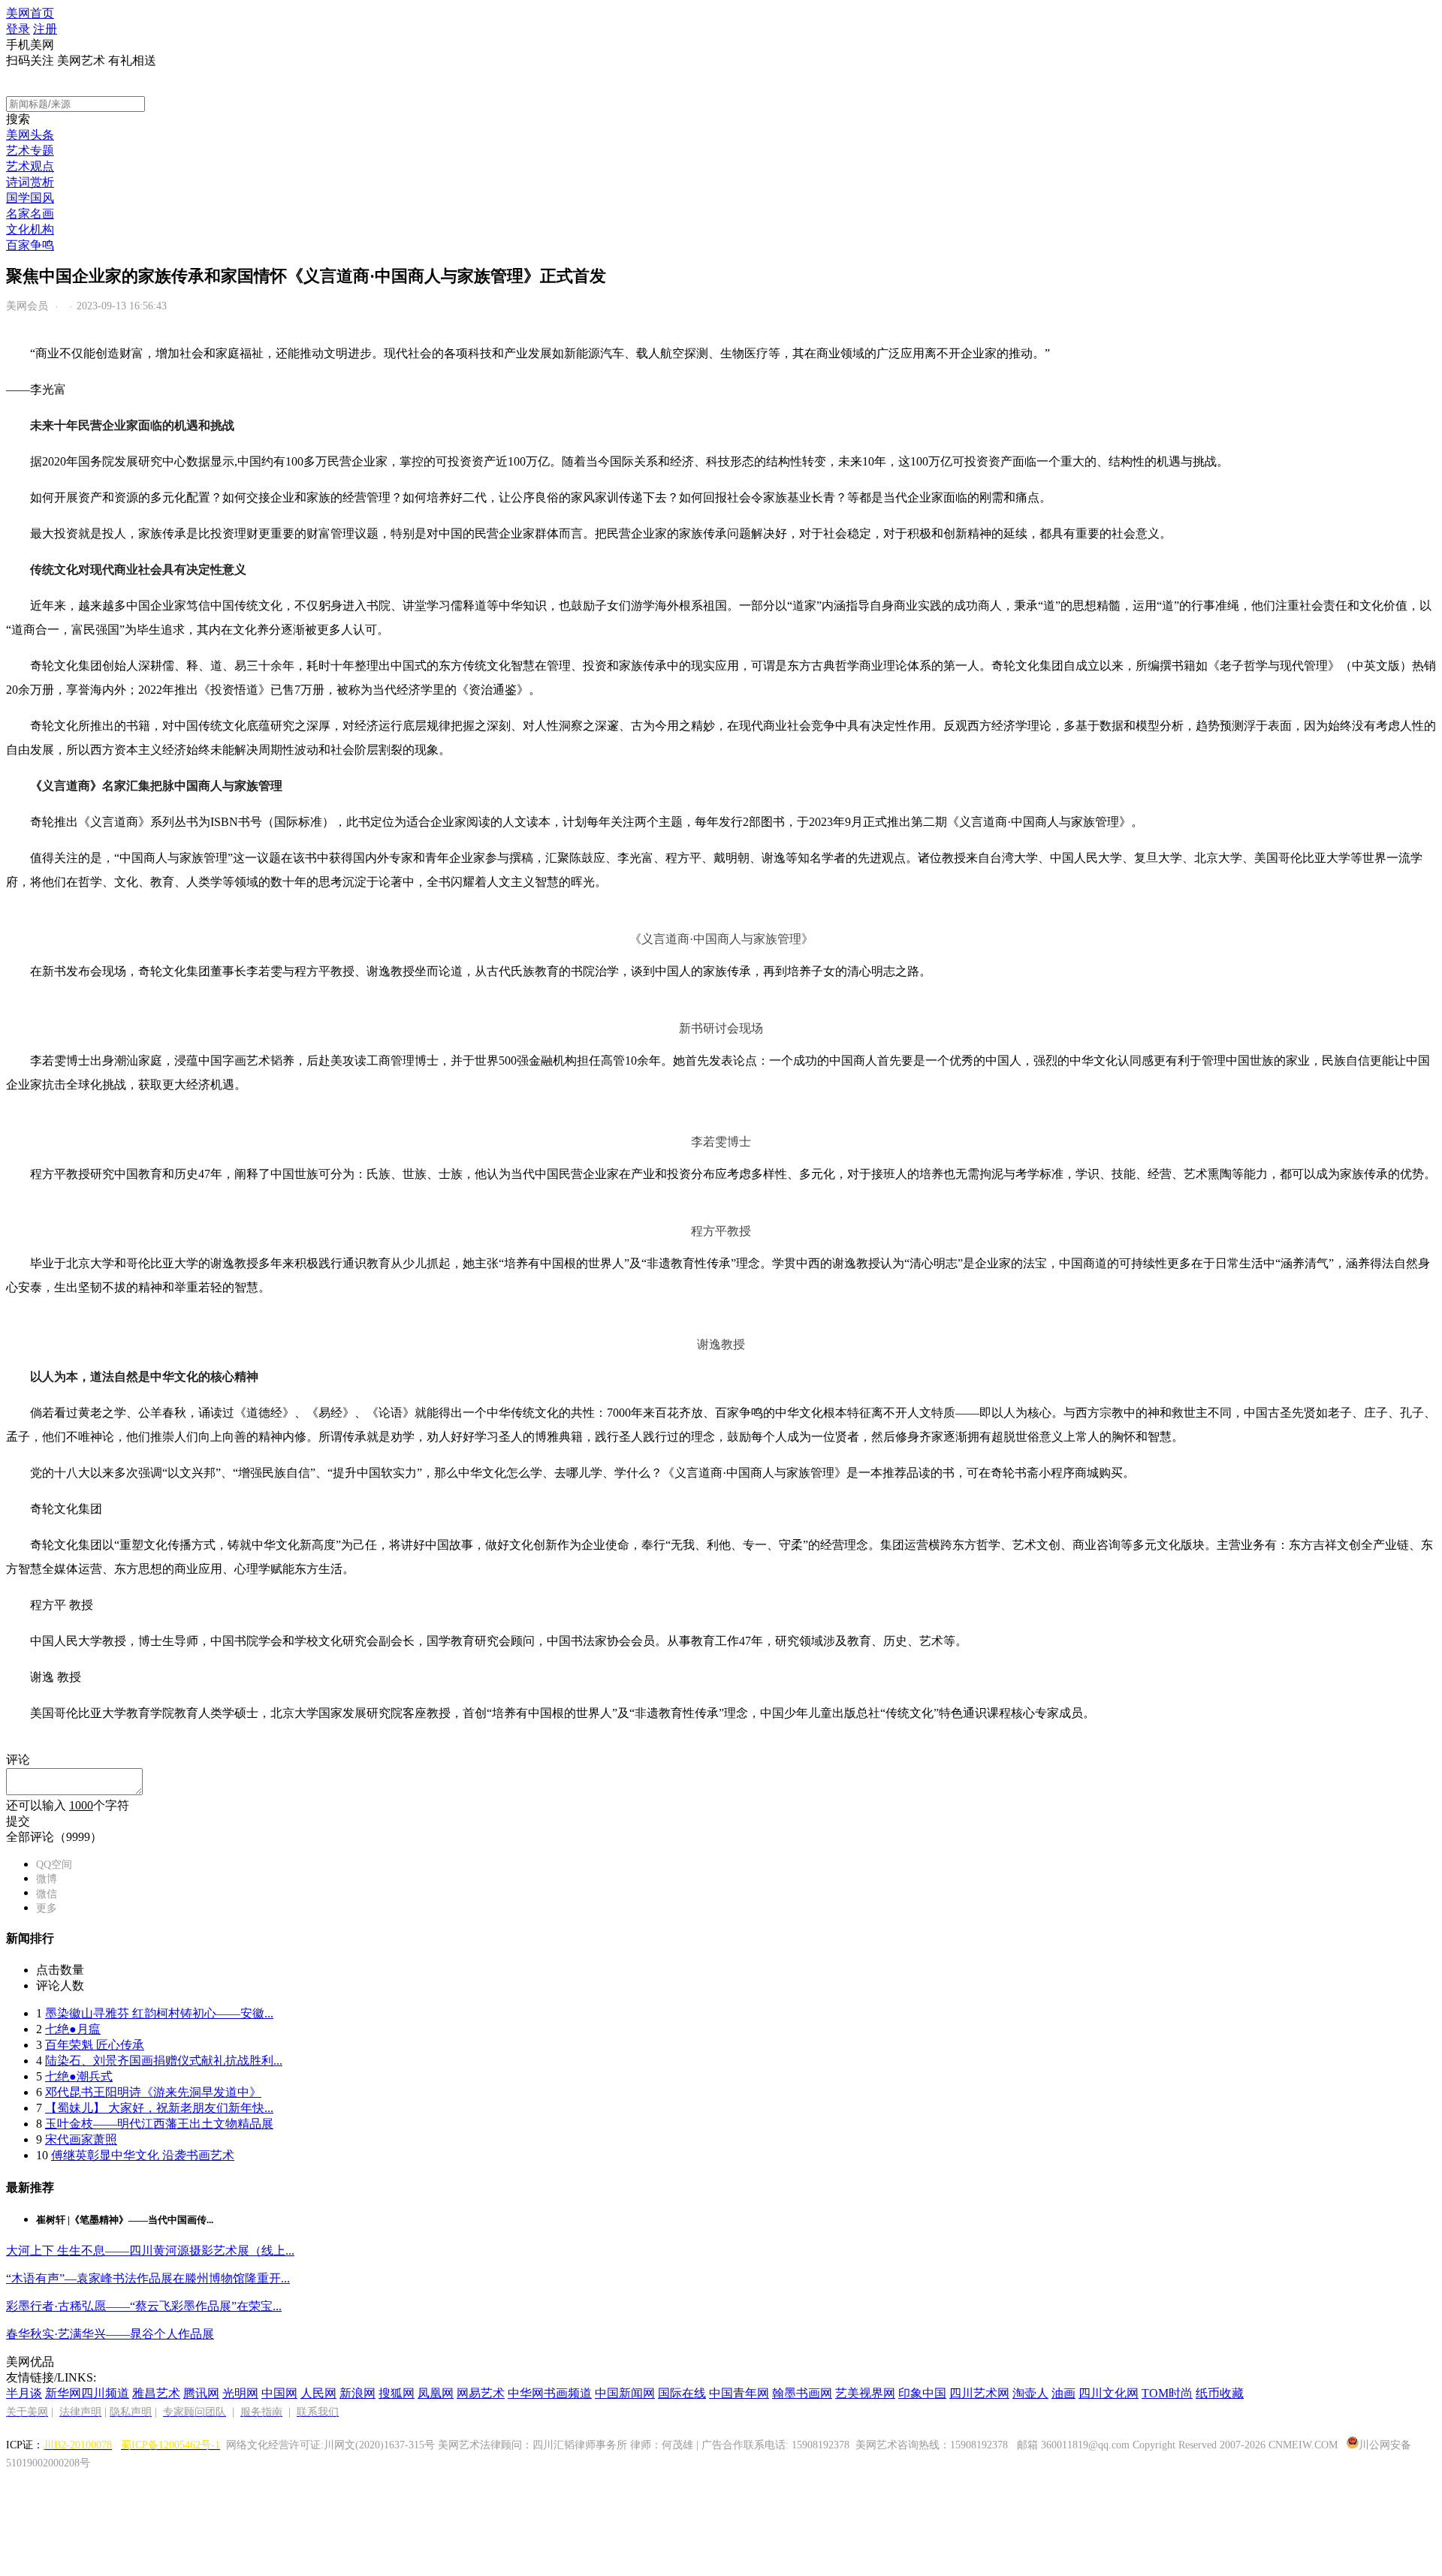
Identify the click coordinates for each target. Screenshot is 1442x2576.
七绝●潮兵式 (79, 2076)
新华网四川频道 (87, 2393)
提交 (18, 1821)
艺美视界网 (865, 2393)
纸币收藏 (1220, 2393)
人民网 (318, 2393)
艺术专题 (30, 151)
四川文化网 (1109, 2393)
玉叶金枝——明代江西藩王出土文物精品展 (159, 2124)
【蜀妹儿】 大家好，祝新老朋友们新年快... (159, 2108)
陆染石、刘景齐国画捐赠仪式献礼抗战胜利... (164, 2061)
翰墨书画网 (802, 2393)
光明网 (240, 2393)
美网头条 (30, 135)
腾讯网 (201, 2393)
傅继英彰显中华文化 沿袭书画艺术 (143, 2155)
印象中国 (922, 2393)
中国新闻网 (625, 2393)
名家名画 (30, 214)
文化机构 (30, 229)
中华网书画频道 (550, 2393)
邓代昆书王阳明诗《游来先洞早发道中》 (153, 2092)
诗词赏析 (30, 182)
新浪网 (357, 2393)
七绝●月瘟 (73, 2029)
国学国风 (30, 198)
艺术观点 (30, 166)
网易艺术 (481, 2393)
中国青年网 (739, 2393)
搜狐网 (397, 2393)
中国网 (279, 2393)
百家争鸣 (30, 245)
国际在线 (682, 2393)
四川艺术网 (979, 2393)
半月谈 (24, 2393)
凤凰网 (436, 2393)
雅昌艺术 (156, 2393)
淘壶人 (1030, 2393)
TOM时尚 (1167, 2393)
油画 (1063, 2393)
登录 (18, 29)
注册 (45, 29)
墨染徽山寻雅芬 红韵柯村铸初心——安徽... (159, 2013)
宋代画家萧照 (81, 2139)
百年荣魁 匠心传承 (95, 2045)
